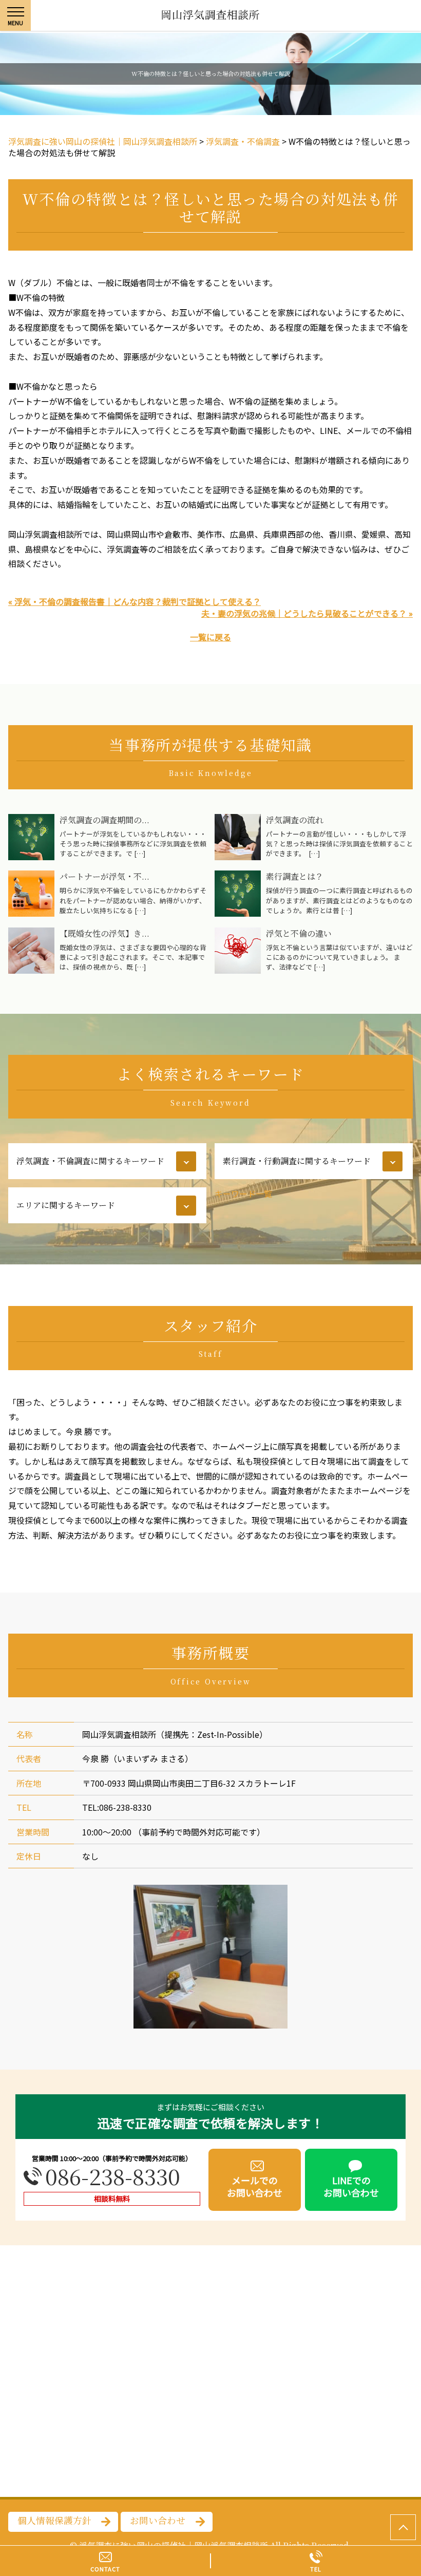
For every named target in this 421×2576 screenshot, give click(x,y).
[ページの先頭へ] (403, 2527)
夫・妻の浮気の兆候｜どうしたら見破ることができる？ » (307, 613)
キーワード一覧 (243, 1194)
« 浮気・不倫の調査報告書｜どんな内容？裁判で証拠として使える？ (135, 601)
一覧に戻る (210, 637)
